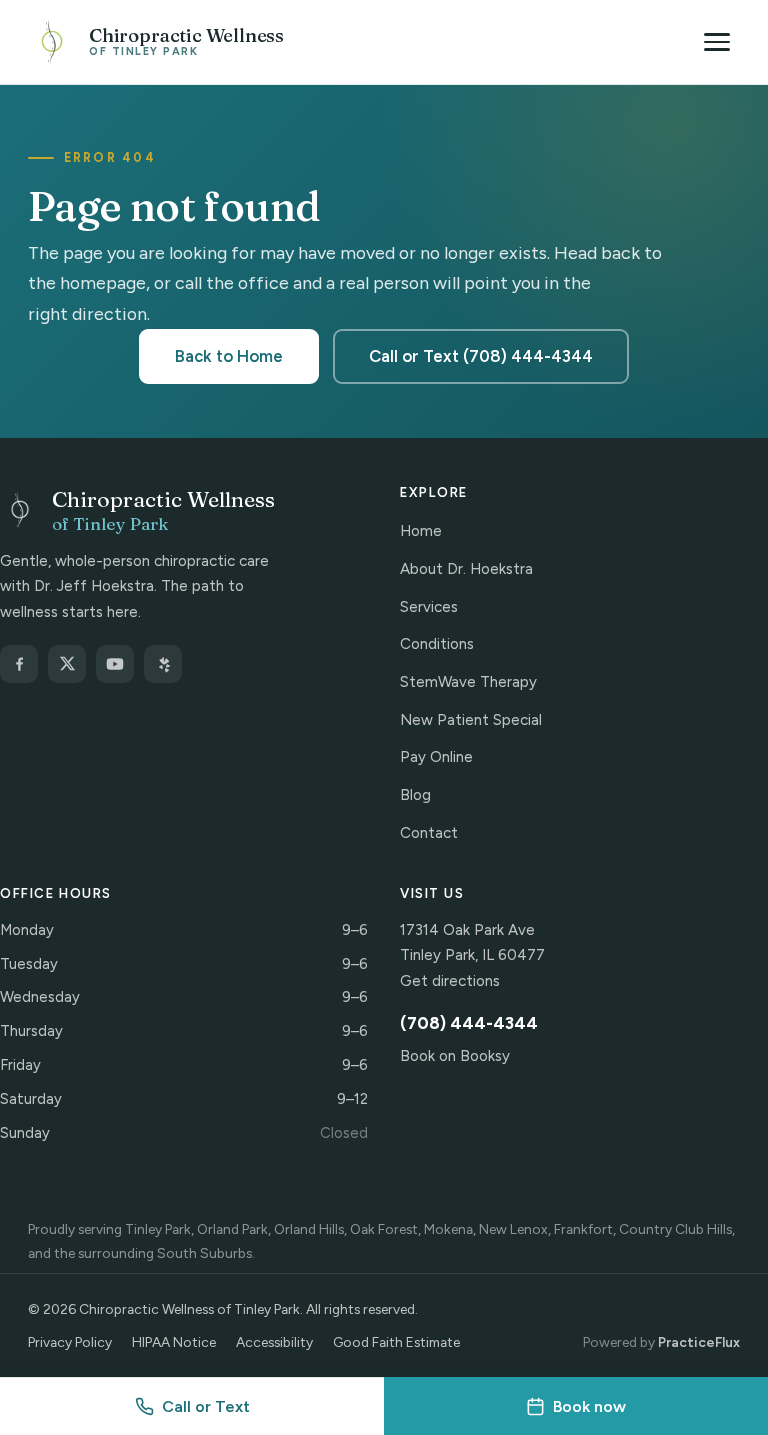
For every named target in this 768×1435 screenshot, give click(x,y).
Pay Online (436, 757)
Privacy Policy (70, 1342)
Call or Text (206, 1406)
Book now (589, 1406)
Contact (429, 833)
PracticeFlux (699, 1342)
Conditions (437, 644)
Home (421, 531)
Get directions (450, 981)
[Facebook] (19, 664)
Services (429, 607)
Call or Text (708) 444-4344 (481, 356)
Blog (415, 795)
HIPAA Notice (174, 1342)
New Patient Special (471, 720)
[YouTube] (115, 664)
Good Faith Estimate (396, 1342)
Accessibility (274, 1342)
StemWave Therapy (468, 682)
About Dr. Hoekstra (466, 569)
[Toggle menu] (717, 42)
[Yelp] (163, 664)
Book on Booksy (455, 1056)
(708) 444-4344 (469, 1023)
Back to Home (229, 356)
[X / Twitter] (67, 664)
